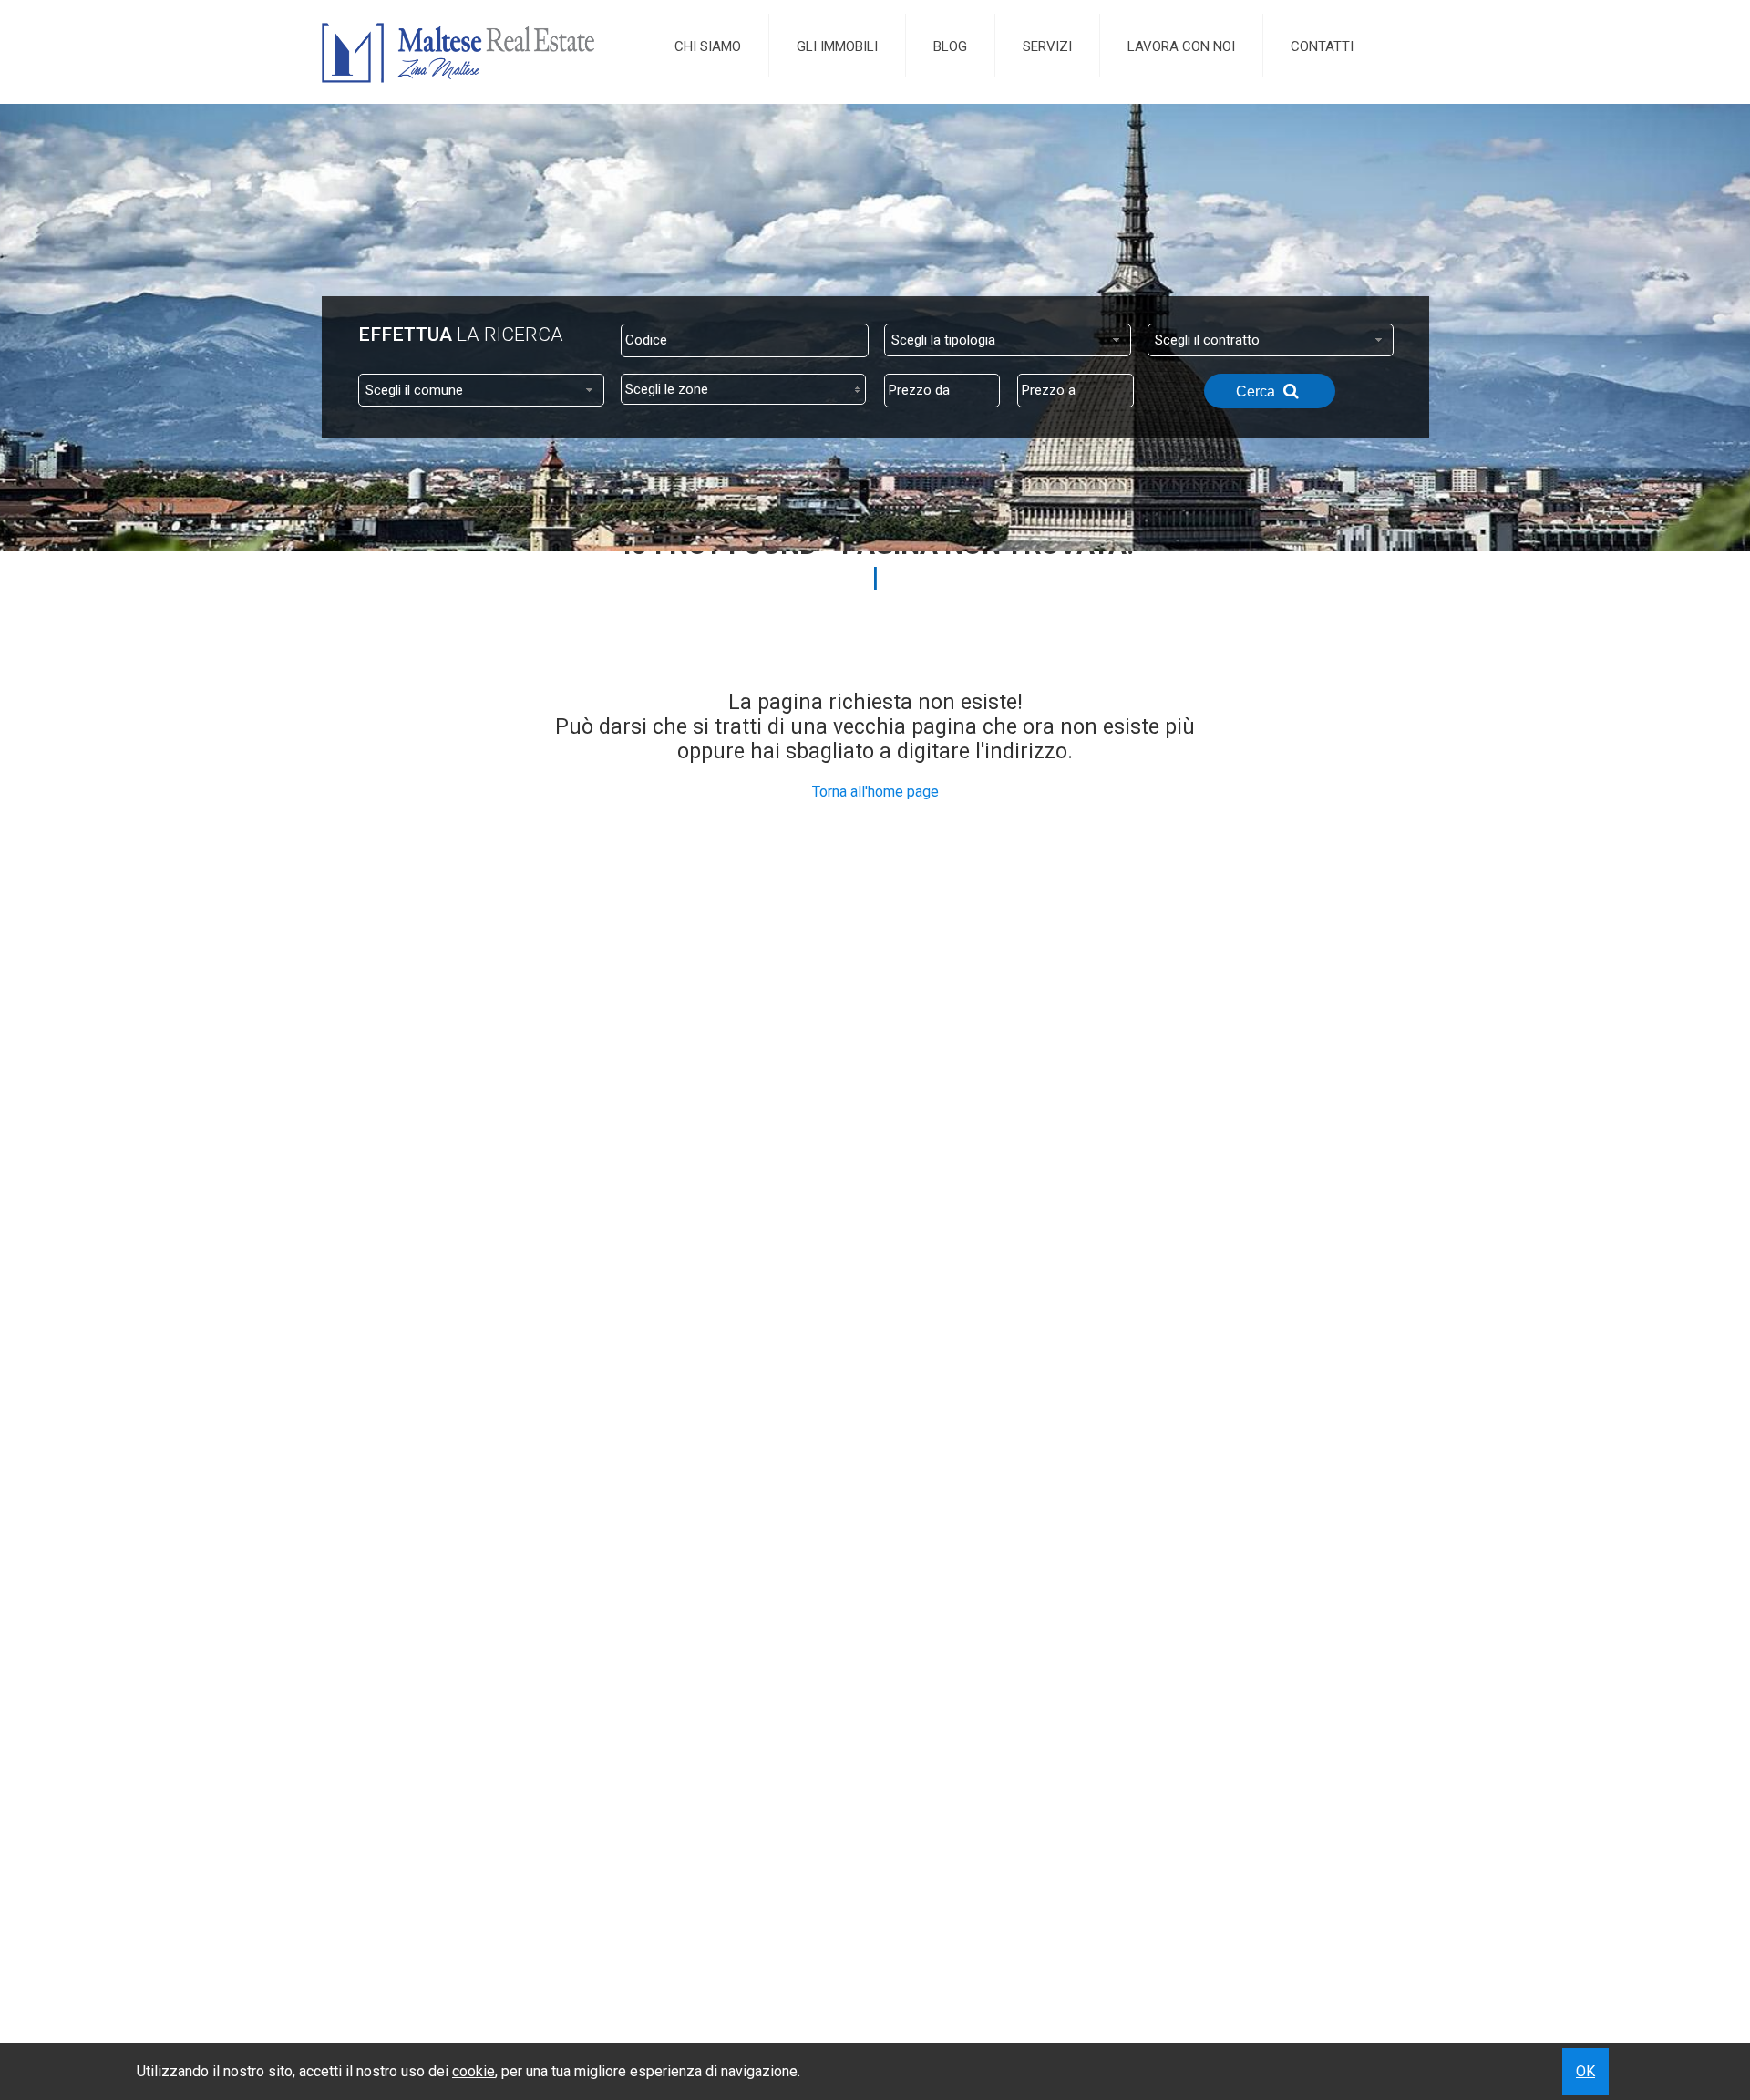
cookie (474, 2071)
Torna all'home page (875, 792)
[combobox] (1008, 340)
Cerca (1257, 391)
